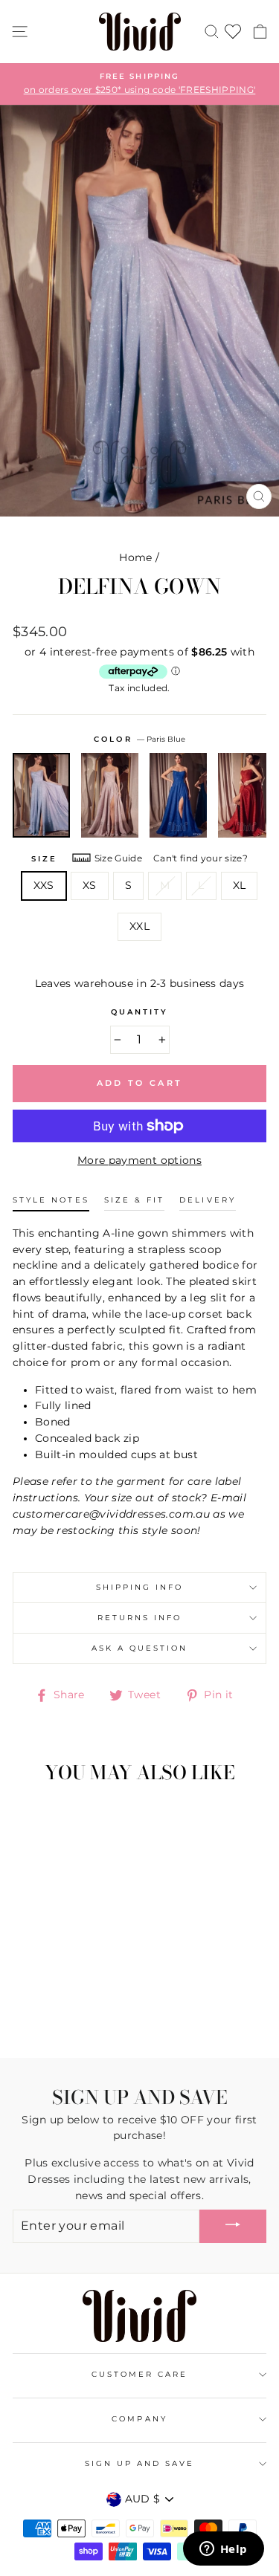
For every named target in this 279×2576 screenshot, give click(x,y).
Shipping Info (140, 1587)
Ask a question (140, 1648)
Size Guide (118, 858)
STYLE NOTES (51, 1200)
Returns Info (140, 1618)
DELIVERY (207, 1200)
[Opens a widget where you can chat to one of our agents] (223, 2550)
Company (139, 2419)
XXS (44, 885)
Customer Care (140, 2374)
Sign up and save (140, 2463)
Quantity (139, 1012)
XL (240, 885)
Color (139, 739)
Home (135, 557)
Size (44, 859)
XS (90, 885)
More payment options (139, 1160)
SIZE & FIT (135, 1200)
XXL (139, 926)
